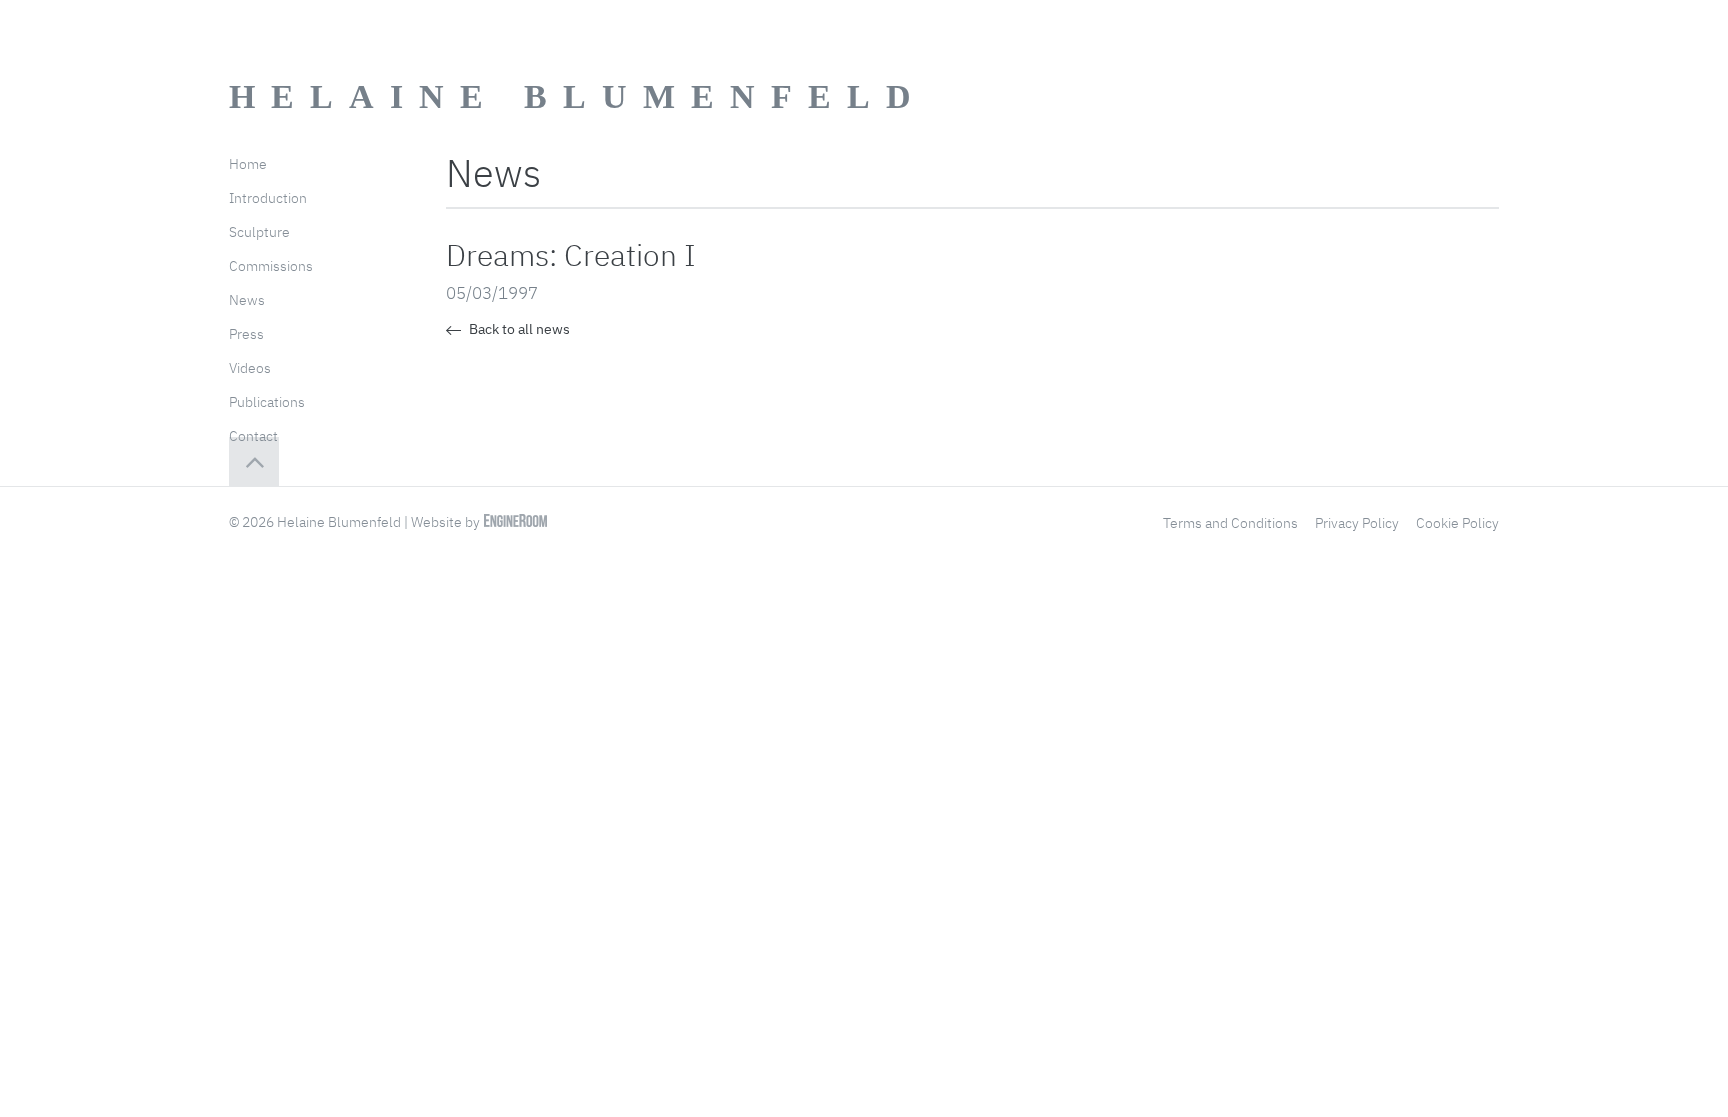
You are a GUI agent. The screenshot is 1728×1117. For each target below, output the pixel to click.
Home (248, 164)
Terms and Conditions (1230, 523)
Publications (267, 402)
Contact (253, 436)
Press (246, 334)
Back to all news (518, 329)
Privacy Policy (1357, 523)
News (247, 300)
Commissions (271, 266)
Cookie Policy (1457, 523)
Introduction (268, 198)
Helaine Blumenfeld (578, 96)
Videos (250, 368)
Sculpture (259, 232)
